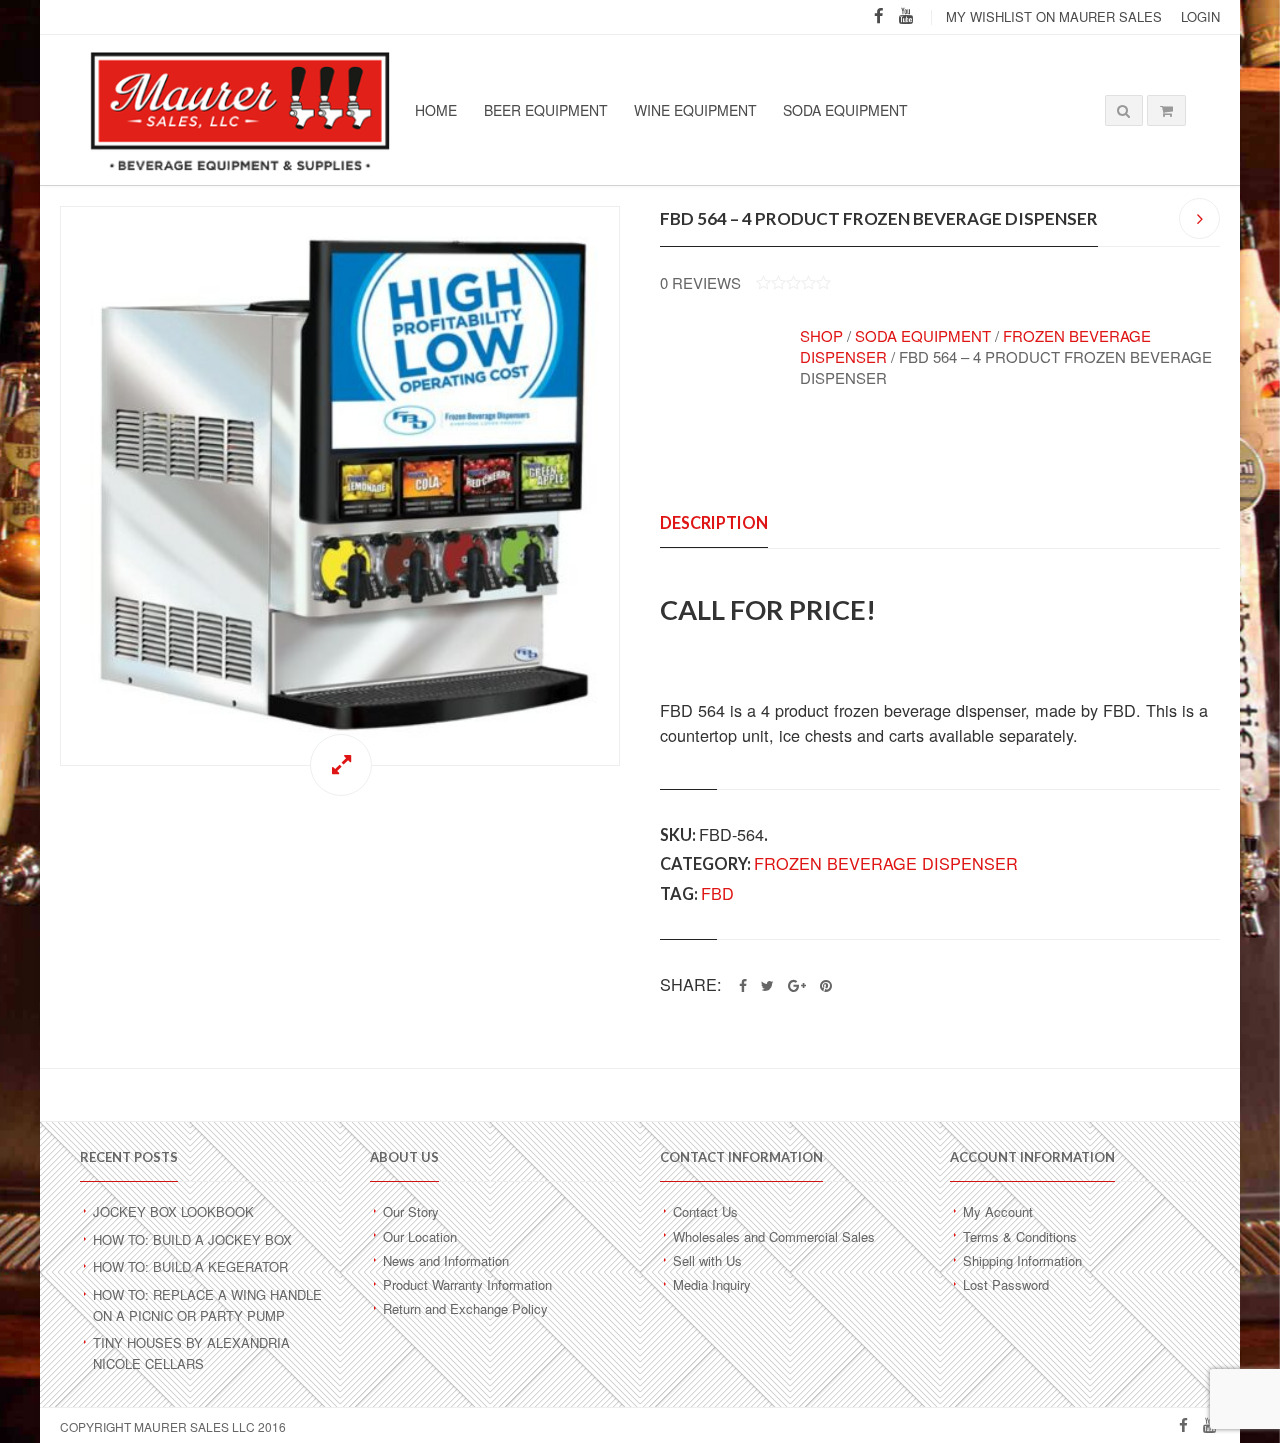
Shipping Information (1022, 1260)
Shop (821, 335)
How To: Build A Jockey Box (192, 1239)
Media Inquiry (712, 1284)
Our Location (420, 1236)
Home (436, 110)
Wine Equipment (695, 110)
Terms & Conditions (1020, 1236)
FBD (717, 893)
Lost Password (1006, 1284)
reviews (700, 282)
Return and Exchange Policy (465, 1308)
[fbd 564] (340, 486)
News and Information (446, 1260)
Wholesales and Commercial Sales (774, 1236)
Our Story (411, 1211)
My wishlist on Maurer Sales (1054, 16)
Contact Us (705, 1211)
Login (1200, 16)
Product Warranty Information (467, 1284)
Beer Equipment (546, 110)
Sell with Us (707, 1260)
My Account (998, 1211)
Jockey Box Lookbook (173, 1211)
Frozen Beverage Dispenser (886, 863)
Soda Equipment (845, 110)
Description (714, 522)
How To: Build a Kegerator (190, 1266)
